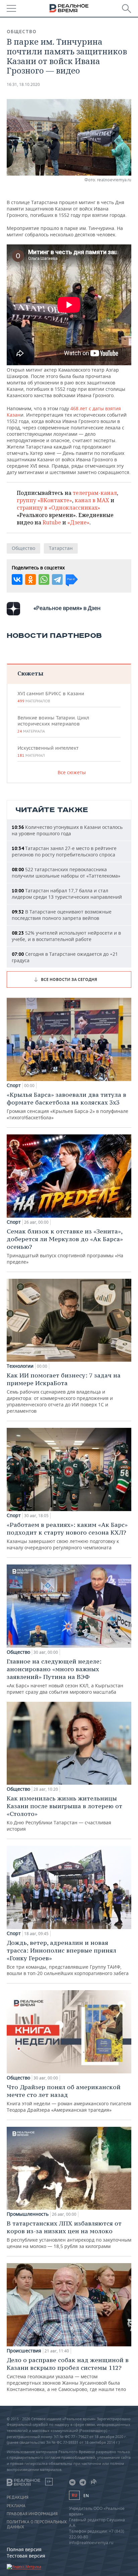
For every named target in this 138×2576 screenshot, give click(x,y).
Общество (22, 32)
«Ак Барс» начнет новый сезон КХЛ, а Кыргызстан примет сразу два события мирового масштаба (65, 1676)
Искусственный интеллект (48, 751)
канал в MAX (92, 500)
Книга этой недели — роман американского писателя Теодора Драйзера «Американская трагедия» (69, 2098)
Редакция (18, 2497)
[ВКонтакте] (17, 579)
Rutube (52, 522)
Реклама (16, 2506)
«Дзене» (78, 522)
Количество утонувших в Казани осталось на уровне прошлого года (67, 830)
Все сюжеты (72, 772)
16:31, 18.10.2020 (23, 84)
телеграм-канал (95, 493)
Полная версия (24, 2549)
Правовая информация (32, 2514)
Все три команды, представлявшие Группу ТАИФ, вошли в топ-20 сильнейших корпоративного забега (68, 1958)
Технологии (20, 1366)
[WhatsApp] (44, 579)
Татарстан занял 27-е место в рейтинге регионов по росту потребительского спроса (64, 851)
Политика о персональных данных (37, 2524)
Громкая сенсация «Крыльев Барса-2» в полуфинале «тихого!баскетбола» (67, 1106)
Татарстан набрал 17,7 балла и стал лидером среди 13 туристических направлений (67, 894)
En (86, 2496)
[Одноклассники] (30, 579)
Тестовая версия (26, 2556)
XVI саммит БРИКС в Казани (51, 697)
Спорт (14, 1085)
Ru (74, 2495)
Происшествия (24, 2351)
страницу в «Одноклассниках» (58, 508)
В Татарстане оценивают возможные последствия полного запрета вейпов (62, 915)
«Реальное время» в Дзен (67, 608)
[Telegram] (57, 579)
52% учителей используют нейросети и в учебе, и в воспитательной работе (66, 936)
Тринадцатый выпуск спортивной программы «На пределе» (65, 1246)
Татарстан (61, 548)
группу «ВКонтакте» (44, 500)
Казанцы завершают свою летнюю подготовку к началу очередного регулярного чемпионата (67, 1536)
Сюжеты (30, 673)
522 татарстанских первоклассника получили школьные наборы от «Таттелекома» (66, 873)
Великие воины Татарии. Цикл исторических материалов (53, 724)
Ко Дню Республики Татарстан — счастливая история (64, 1813)
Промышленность (28, 2214)
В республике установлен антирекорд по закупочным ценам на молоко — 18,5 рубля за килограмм (69, 2234)
